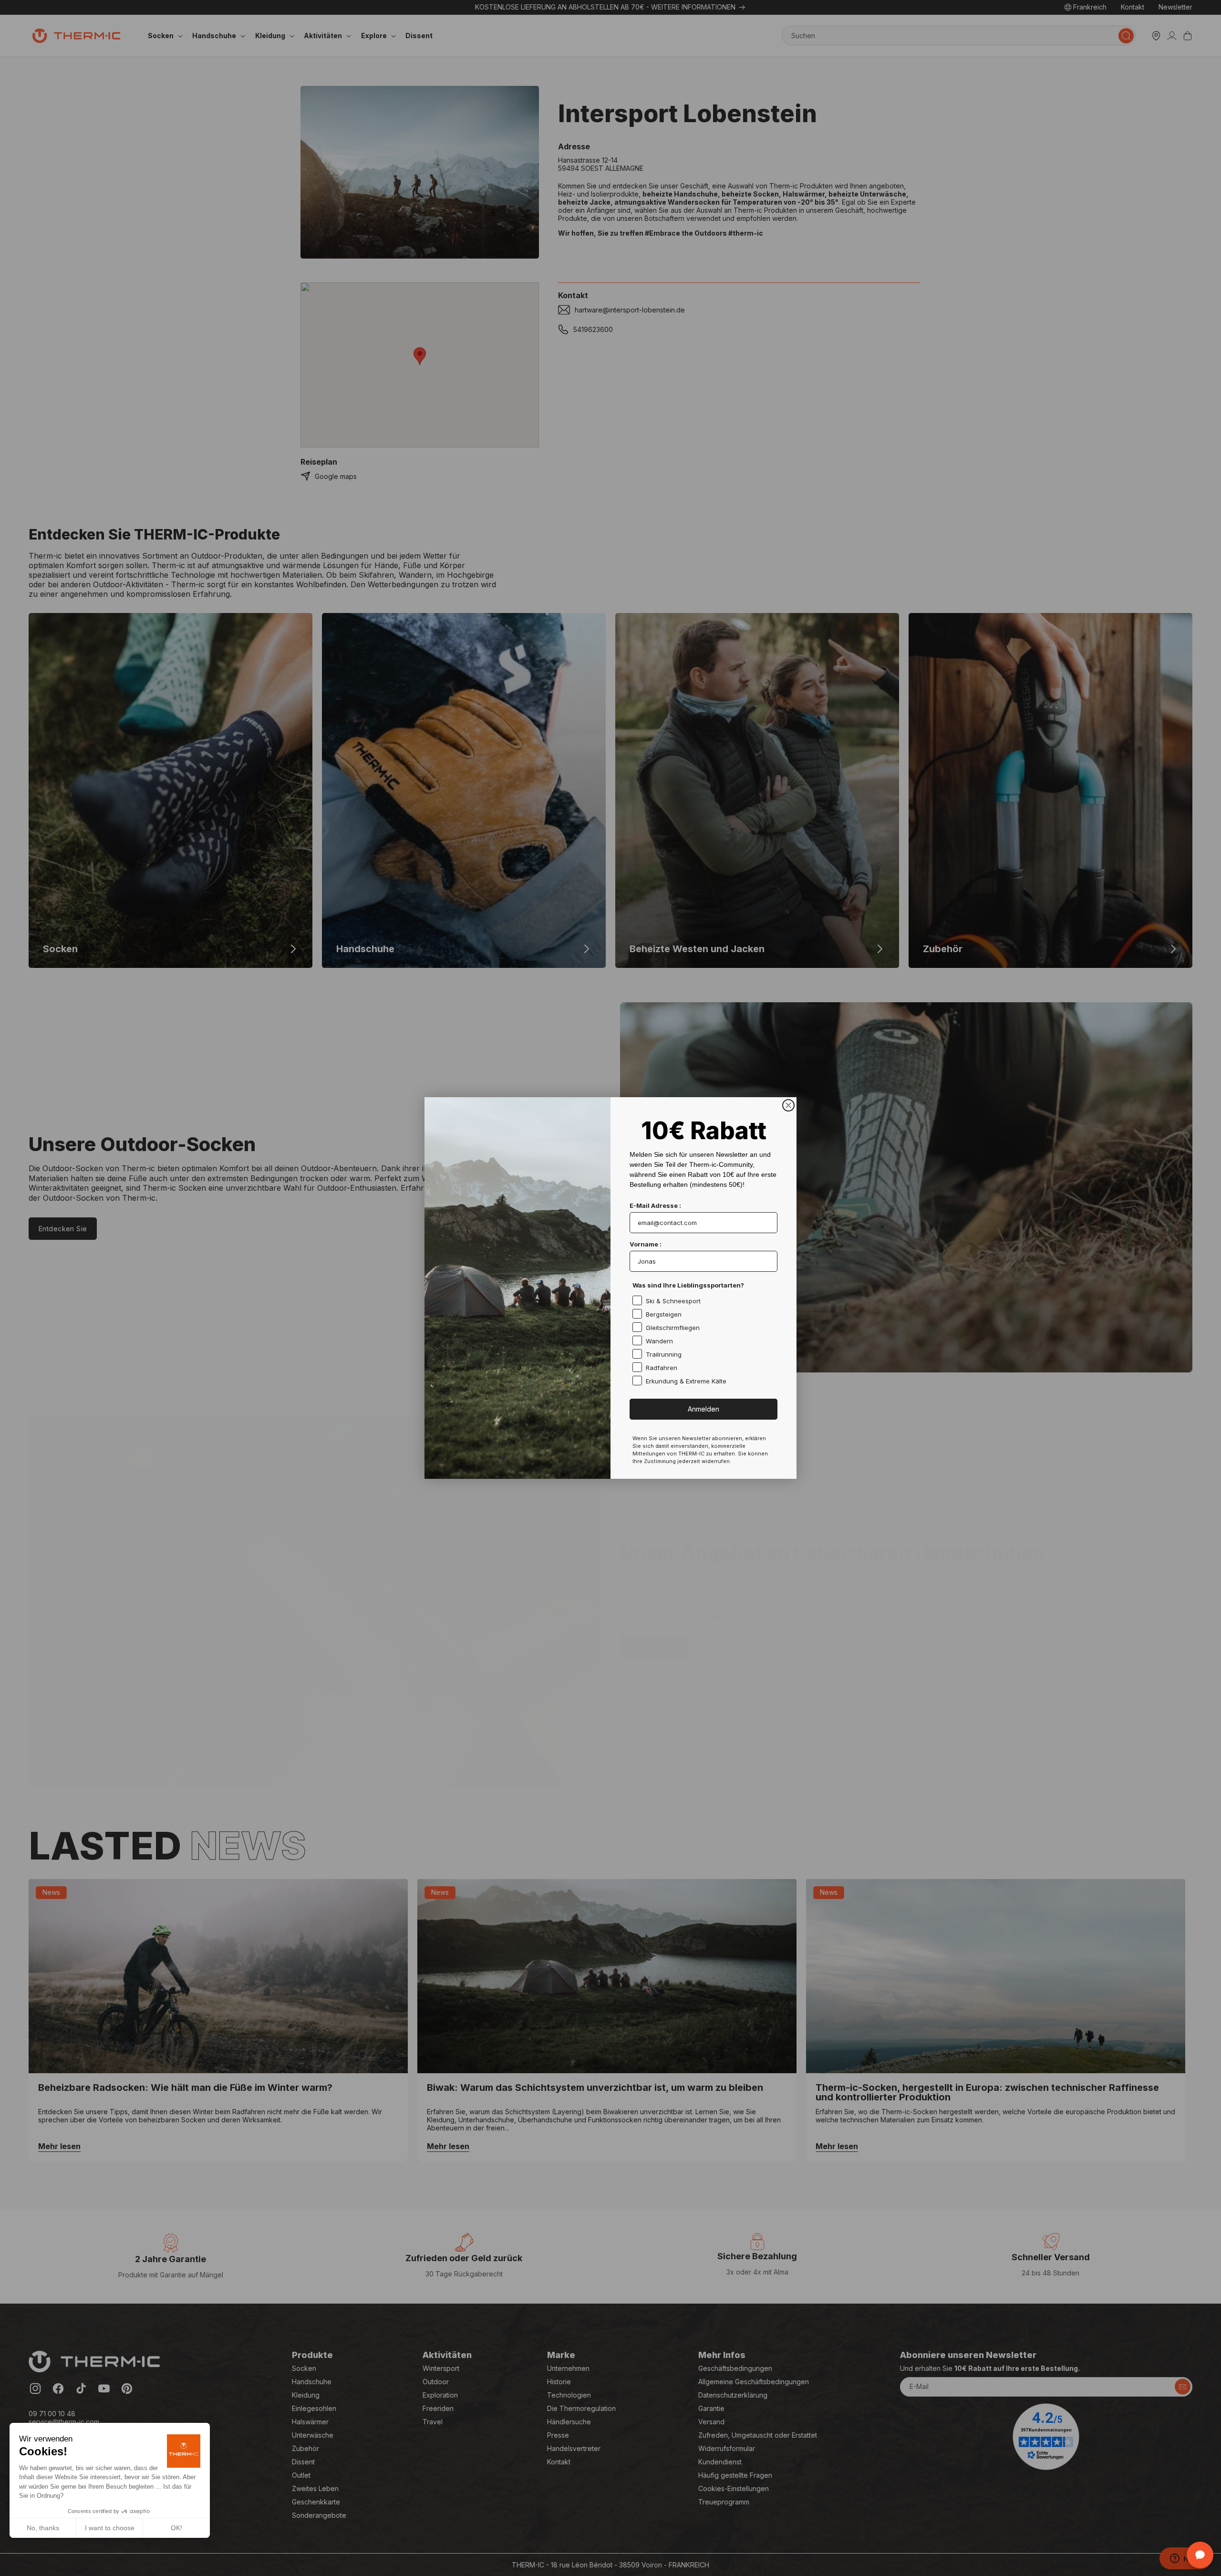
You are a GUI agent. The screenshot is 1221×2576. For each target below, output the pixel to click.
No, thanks (43, 2528)
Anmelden (704, 1409)
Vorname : (646, 1244)
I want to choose (110, 2528)
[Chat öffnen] (1200, 2555)
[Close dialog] (788, 1105)
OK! (176, 2528)
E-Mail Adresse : (655, 1205)
